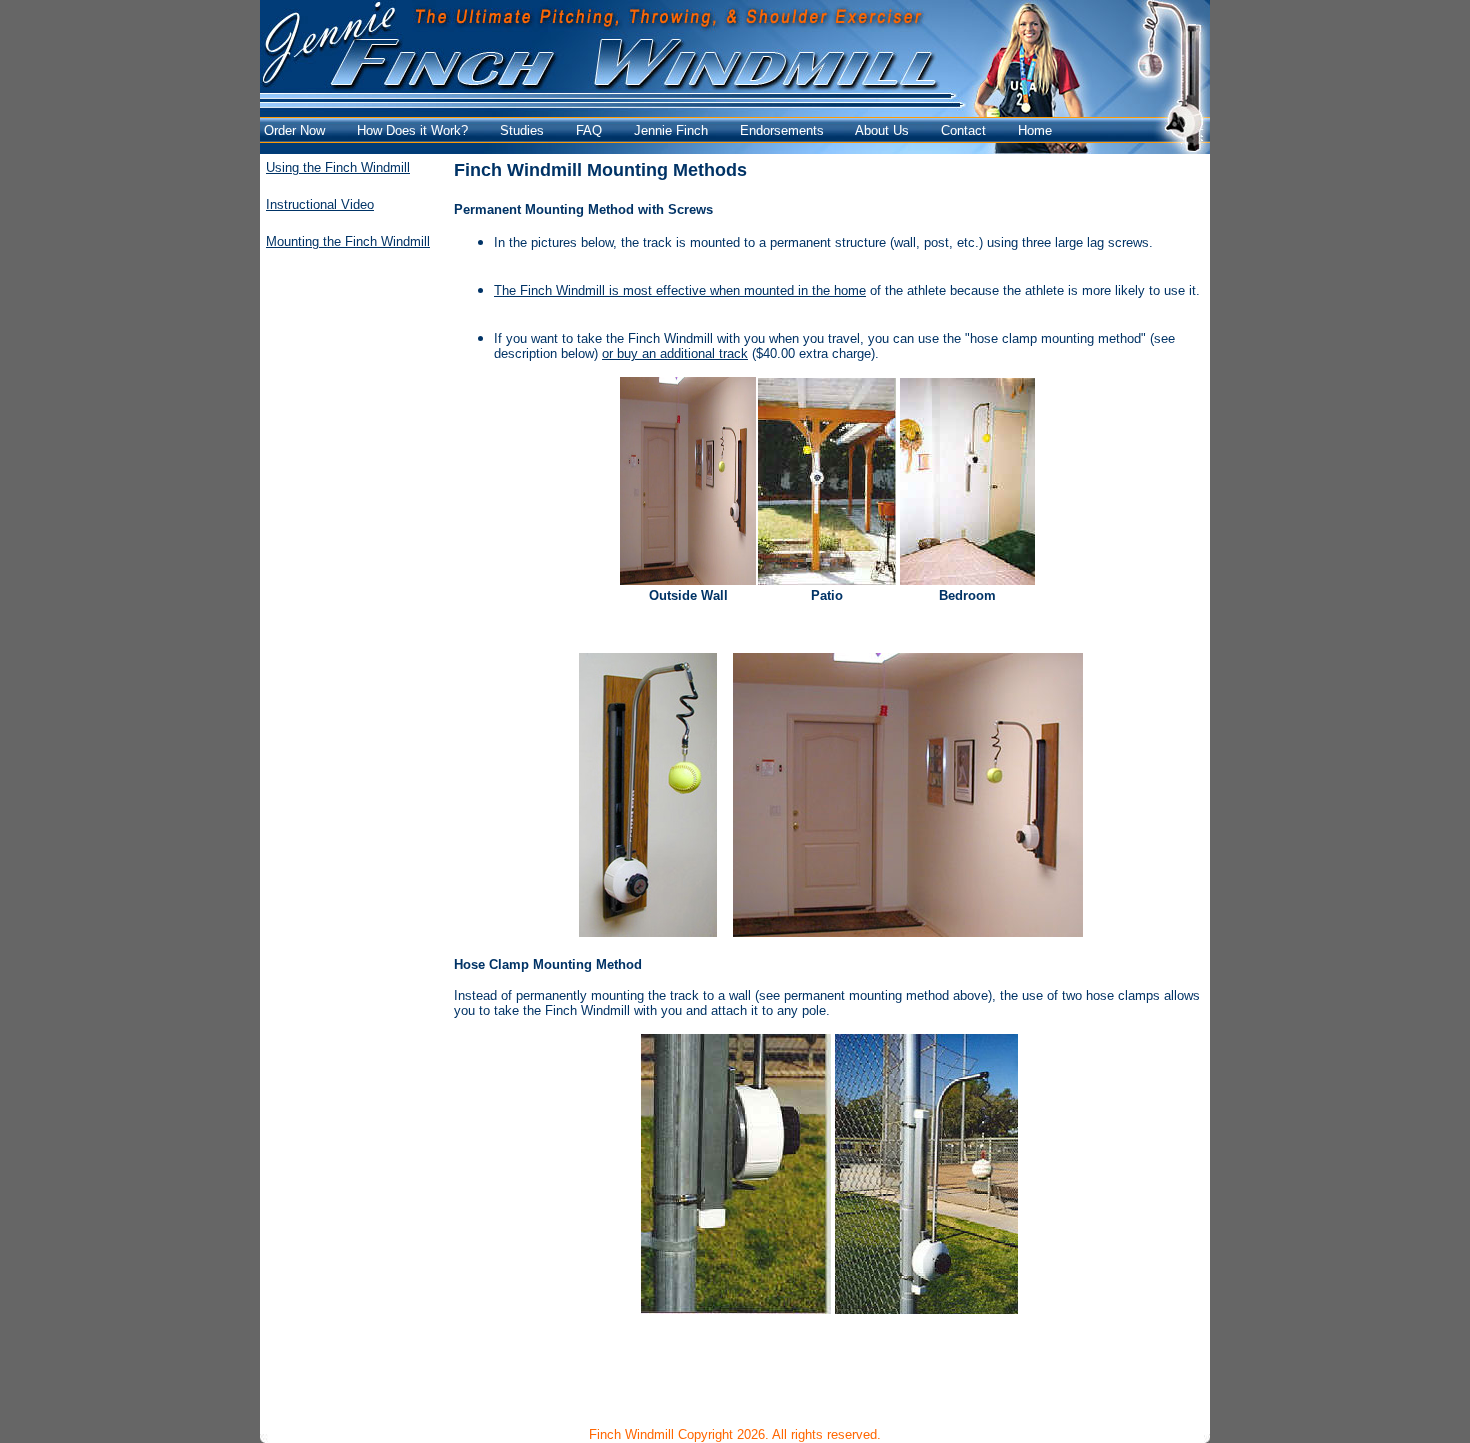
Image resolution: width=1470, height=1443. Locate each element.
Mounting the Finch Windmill (348, 241)
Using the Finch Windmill (338, 167)
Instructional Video (320, 204)
